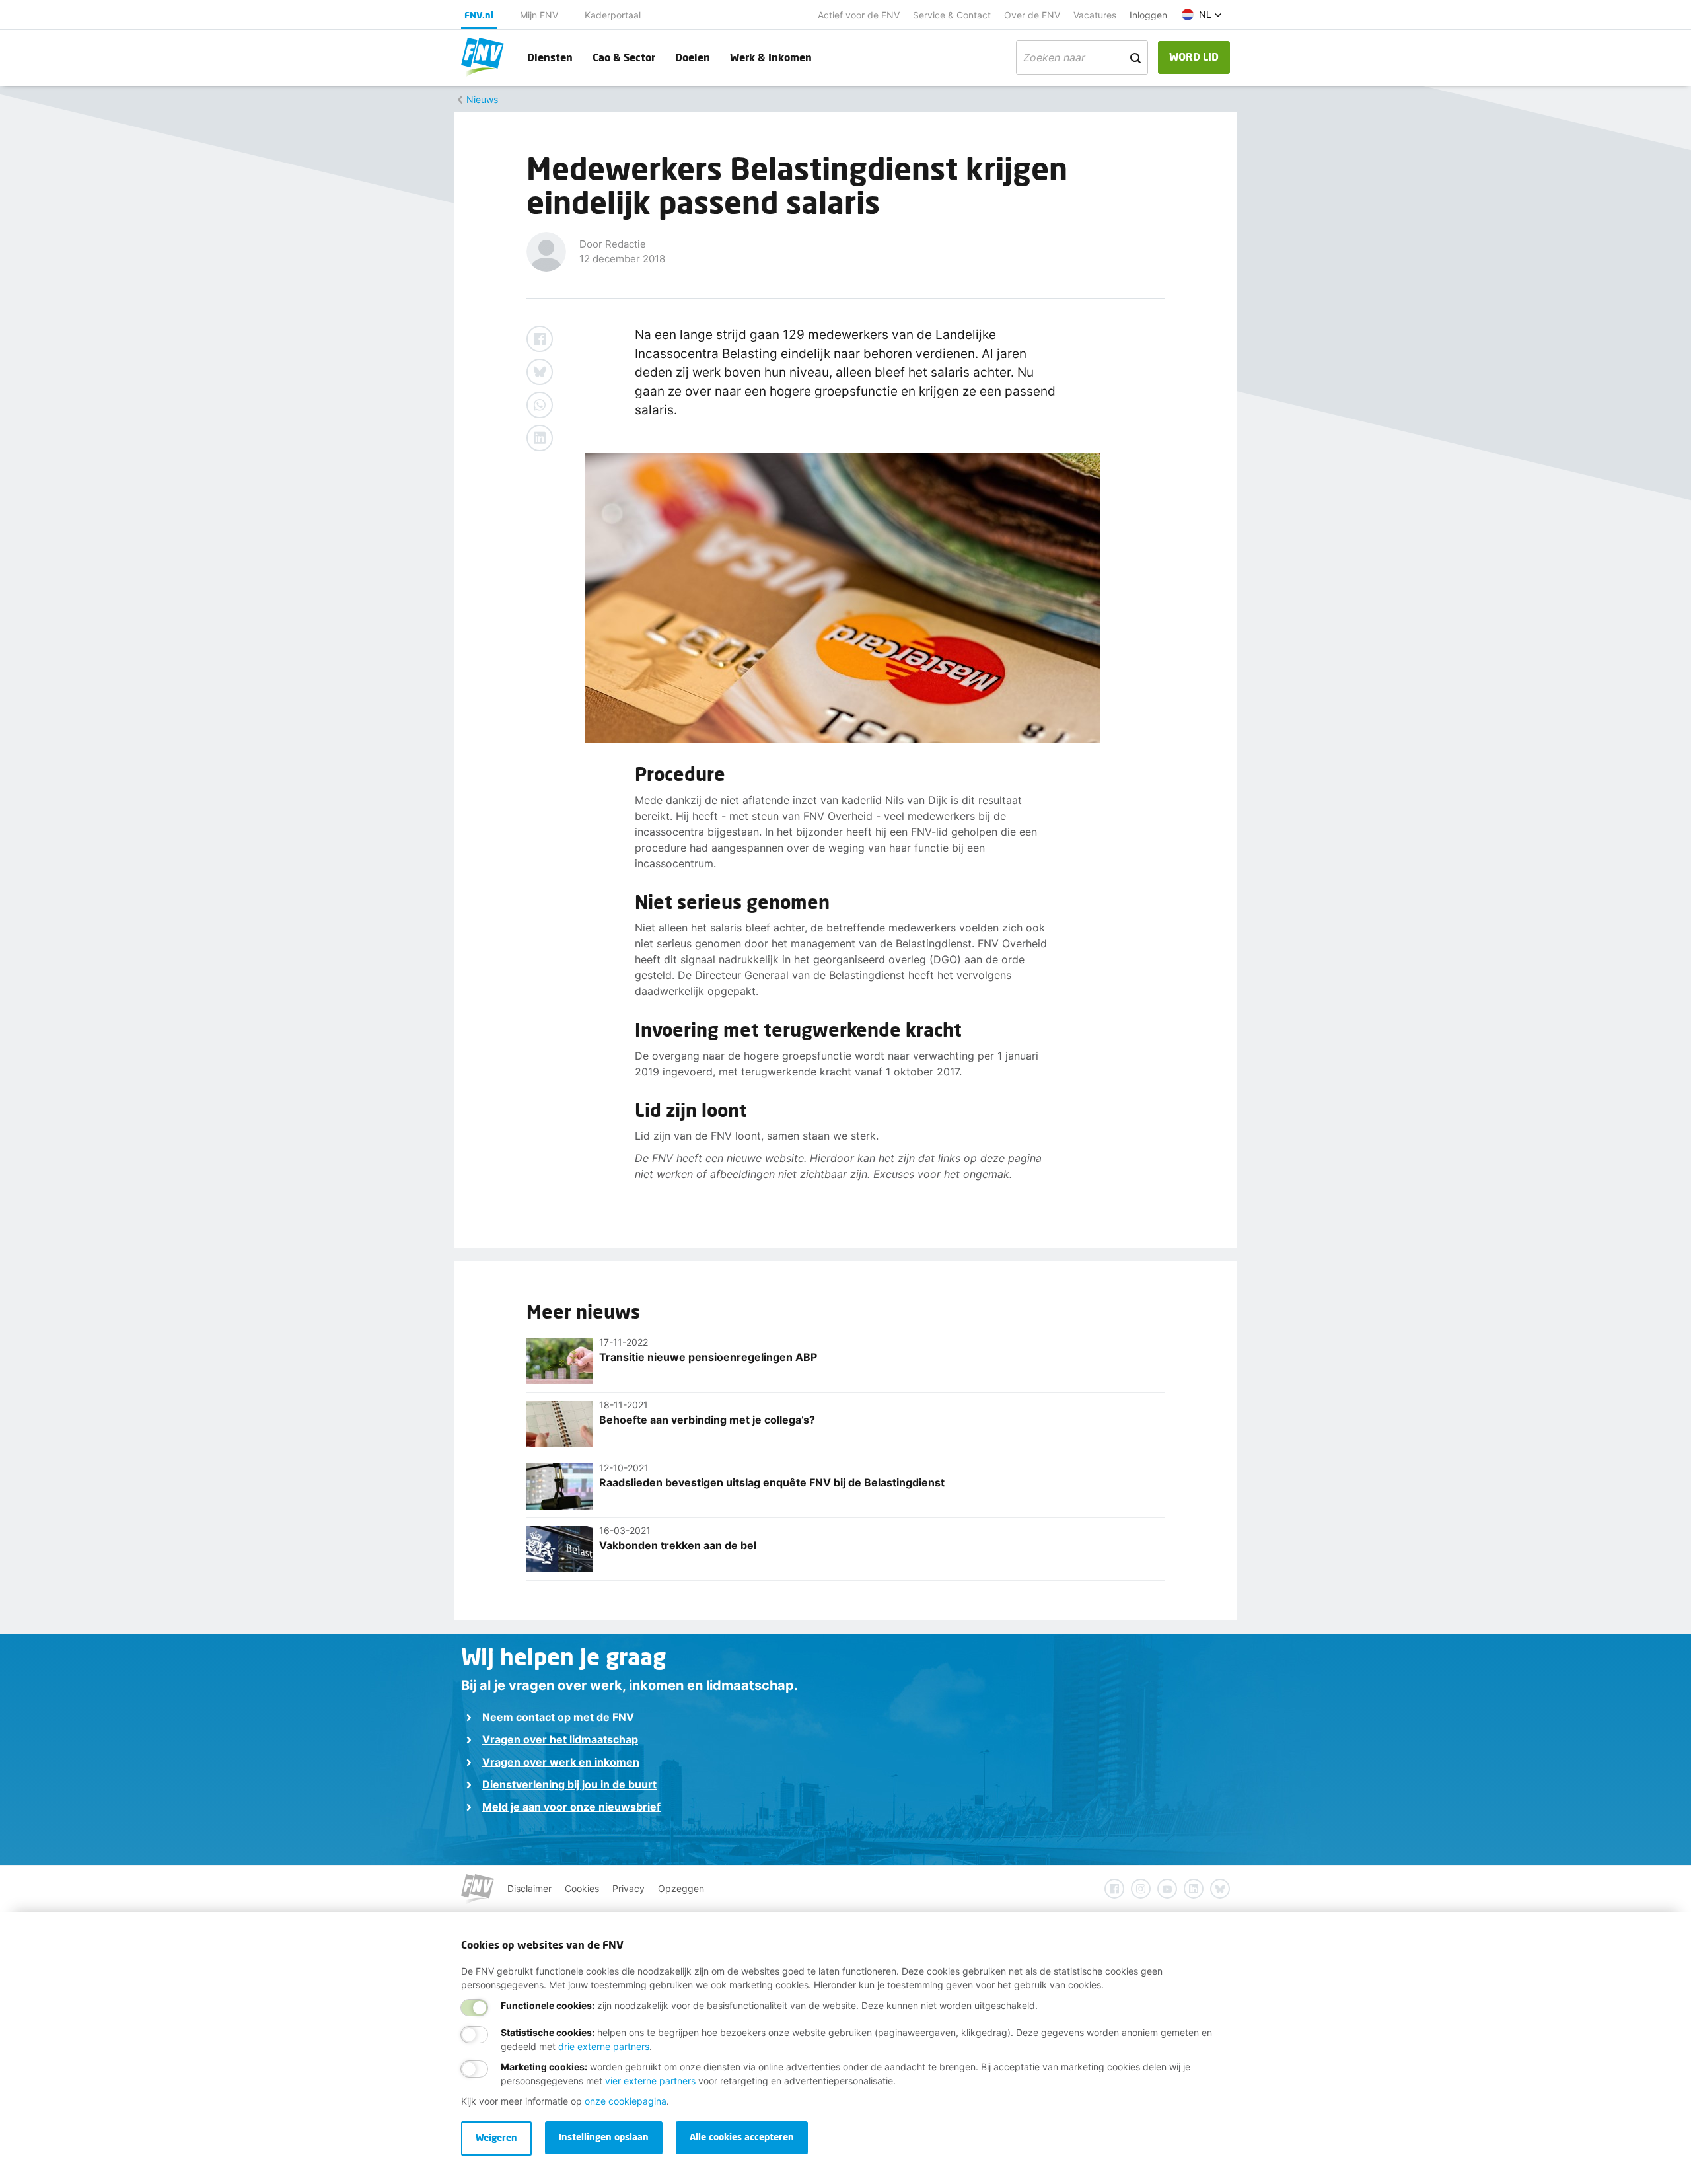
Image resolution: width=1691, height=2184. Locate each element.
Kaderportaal (613, 15)
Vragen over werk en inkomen (561, 1762)
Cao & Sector (624, 57)
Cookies (582, 1888)
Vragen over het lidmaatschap (560, 1739)
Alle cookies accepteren (742, 2137)
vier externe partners (650, 2081)
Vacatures (1095, 15)
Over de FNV (1032, 15)
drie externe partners (604, 2046)
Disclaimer (529, 1888)
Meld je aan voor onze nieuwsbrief (571, 1807)
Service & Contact (952, 15)
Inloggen (1148, 15)
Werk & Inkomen (771, 57)
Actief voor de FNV (859, 15)
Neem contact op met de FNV (558, 1717)
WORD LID (1194, 56)
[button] (1202, 15)
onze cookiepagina (626, 2101)
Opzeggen (681, 1888)
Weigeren (496, 2137)
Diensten (550, 57)
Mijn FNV (539, 15)
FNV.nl (479, 15)
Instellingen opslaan (604, 2137)
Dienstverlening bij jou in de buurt (569, 1784)
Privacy (629, 1888)
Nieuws (482, 99)
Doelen (693, 57)
